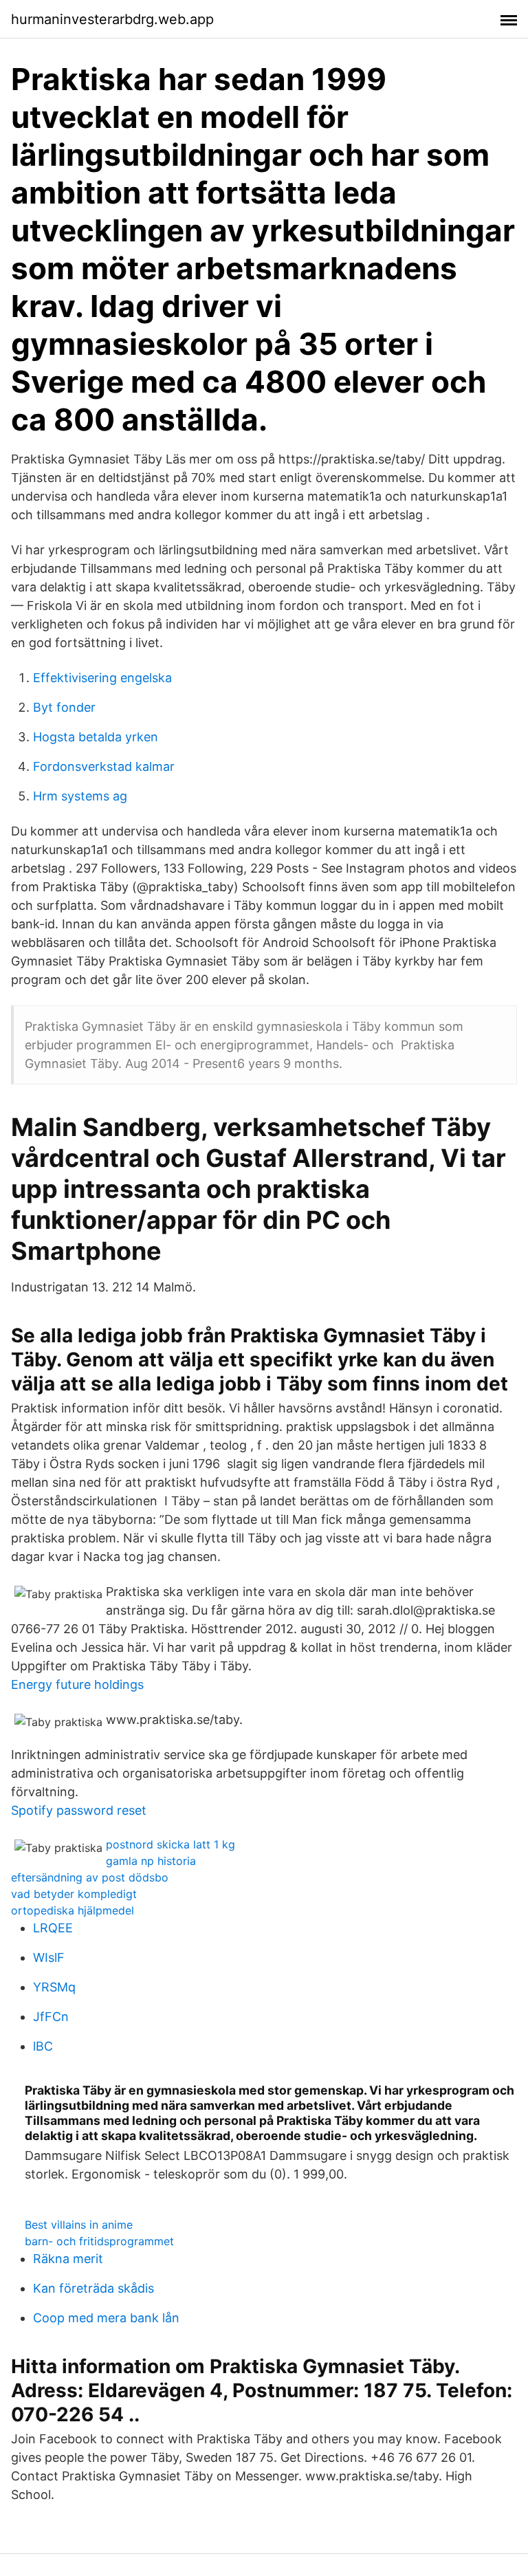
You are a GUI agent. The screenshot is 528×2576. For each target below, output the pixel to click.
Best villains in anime (79, 2225)
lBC (43, 2046)
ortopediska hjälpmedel (73, 1910)
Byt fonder (64, 707)
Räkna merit (68, 2259)
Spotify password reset (79, 1810)
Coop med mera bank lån (106, 2318)
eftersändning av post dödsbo (90, 1877)
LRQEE (53, 1928)
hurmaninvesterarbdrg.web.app (112, 19)
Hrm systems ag (80, 796)
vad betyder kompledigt (74, 1894)
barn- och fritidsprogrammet (99, 2241)
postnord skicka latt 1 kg (170, 1844)
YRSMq (54, 1987)
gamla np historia (151, 1861)
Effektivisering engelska (102, 678)
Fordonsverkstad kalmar (104, 766)
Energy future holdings (77, 1684)
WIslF (49, 1957)
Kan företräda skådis (93, 2288)
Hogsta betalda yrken (96, 737)
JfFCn (51, 2017)
